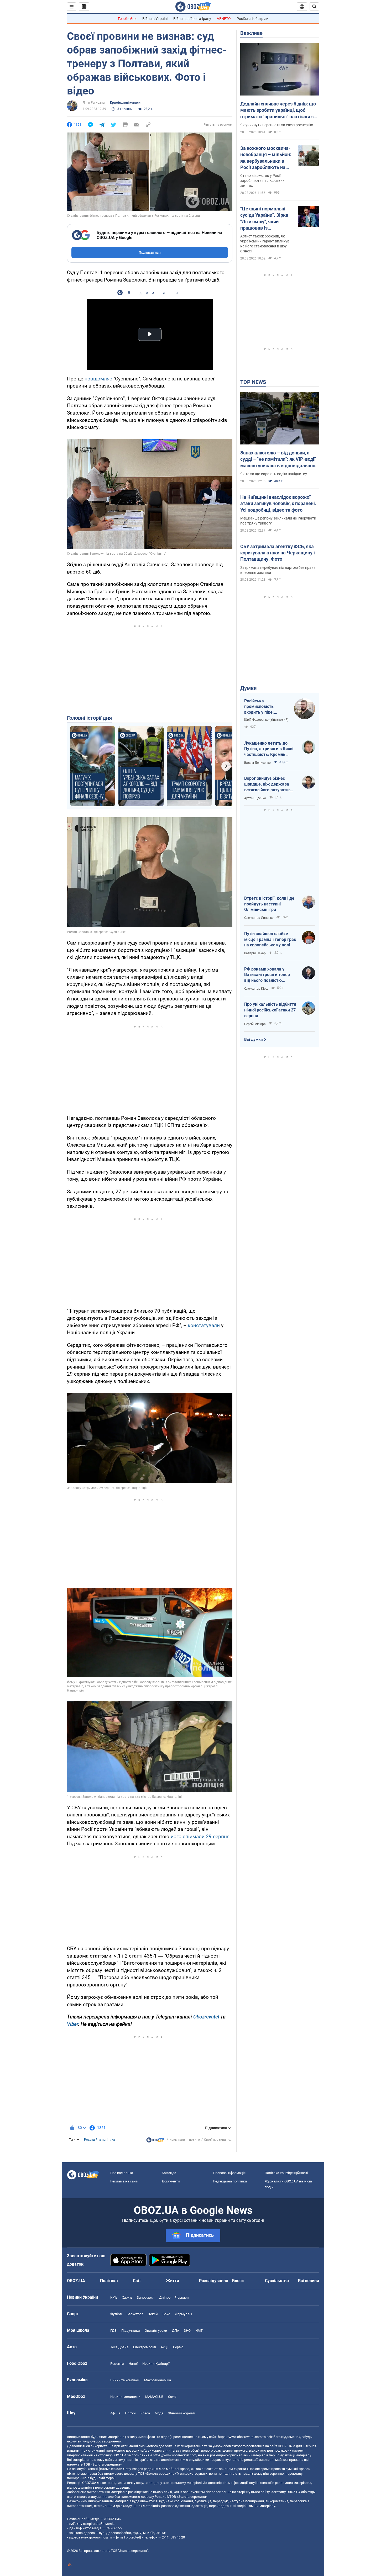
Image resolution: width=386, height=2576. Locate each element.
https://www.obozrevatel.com (240, 2437)
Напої (133, 2364)
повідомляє (99, 379)
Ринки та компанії (125, 2380)
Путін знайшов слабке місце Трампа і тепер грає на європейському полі (270, 939)
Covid (172, 2397)
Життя (173, 2281)
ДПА (176, 2331)
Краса (145, 2413)
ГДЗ (113, 2331)
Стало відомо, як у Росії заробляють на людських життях (262, 181)
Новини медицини (125, 2397)
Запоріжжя (146, 2297)
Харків (127, 2297)
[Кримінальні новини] (155, 2141)
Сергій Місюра (255, 1024)
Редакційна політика (100, 2140)
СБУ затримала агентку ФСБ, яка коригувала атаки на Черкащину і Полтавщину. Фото (278, 553)
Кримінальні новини (125, 103)
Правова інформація (229, 2173)
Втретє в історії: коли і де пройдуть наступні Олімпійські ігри (269, 904)
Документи (171, 2181)
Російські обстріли (252, 19)
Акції (165, 2347)
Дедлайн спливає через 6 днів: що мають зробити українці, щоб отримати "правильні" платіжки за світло (278, 110)
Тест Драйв (119, 2347)
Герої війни (127, 19)
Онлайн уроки (156, 2331)
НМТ (199, 2331)
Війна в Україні (155, 19)
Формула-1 (184, 2314)
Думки (248, 688)
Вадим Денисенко (257, 763)
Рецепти (117, 2364)
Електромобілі (145, 2347)
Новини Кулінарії (156, 2364)
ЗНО (187, 2331)
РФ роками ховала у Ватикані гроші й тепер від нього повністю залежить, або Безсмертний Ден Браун (268, 975)
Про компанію (122, 2173)
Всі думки (254, 1040)
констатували (204, 1325)
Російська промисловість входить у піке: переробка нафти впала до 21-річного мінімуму (264, 707)
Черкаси (182, 2297)
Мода (159, 2413)
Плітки (130, 2413)
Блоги (238, 2281)
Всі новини (309, 2281)
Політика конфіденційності (286, 2173)
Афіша (115, 2413)
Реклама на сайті (124, 2181)
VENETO (224, 19)
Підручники (131, 2331)
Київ (114, 2297)
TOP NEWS (253, 382)
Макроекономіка (158, 2380)
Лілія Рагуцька (94, 103)
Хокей (153, 2314)
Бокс (166, 2314)
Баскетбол (135, 2314)
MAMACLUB (154, 2397)
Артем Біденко (255, 798)
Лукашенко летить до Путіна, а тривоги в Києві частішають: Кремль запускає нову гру (269, 749)
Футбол (116, 2314)
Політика (109, 2281)
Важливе (251, 33)
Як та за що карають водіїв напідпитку (274, 474)
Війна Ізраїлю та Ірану (192, 19)
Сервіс (178, 2347)
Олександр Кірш (256, 989)
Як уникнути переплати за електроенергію (277, 125)
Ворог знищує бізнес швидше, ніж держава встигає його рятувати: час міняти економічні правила (267, 784)
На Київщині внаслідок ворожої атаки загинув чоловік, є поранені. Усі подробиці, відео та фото (278, 503)
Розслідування (214, 2281)
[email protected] (128, 2537)
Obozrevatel (206, 2017)
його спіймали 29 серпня (199, 1836)
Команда (169, 2173)
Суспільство (277, 2281)
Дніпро (165, 2297)
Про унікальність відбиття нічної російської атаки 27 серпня (270, 1010)
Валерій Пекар (255, 953)
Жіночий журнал (181, 2413)
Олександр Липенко (259, 918)
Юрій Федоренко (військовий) (266, 720)
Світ (137, 2281)
